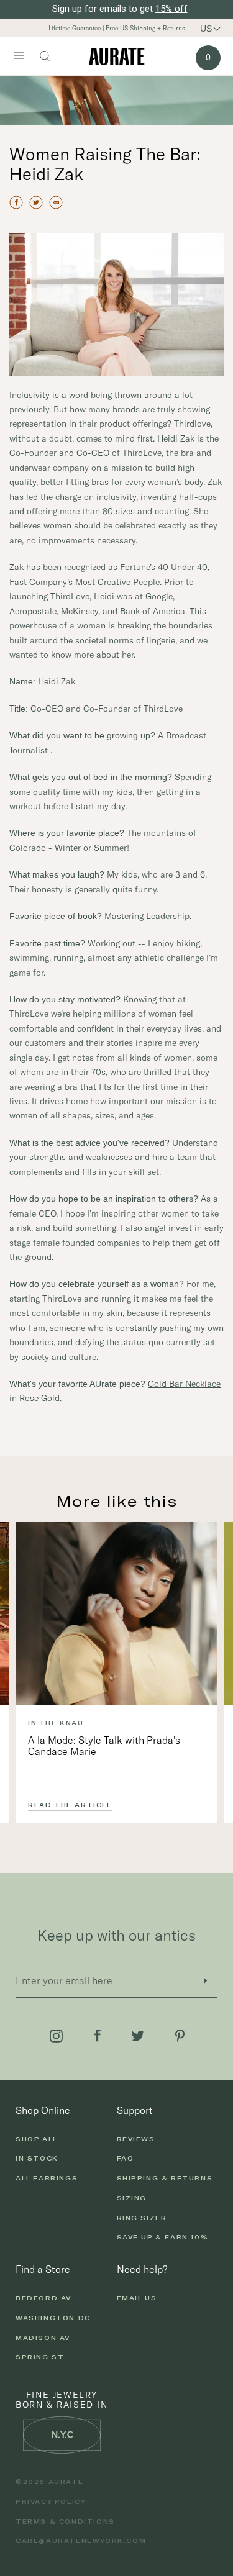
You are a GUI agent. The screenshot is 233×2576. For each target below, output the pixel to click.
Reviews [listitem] (136, 2139)
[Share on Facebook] (16, 202)
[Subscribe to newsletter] (205, 1981)
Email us (137, 2298)
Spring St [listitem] (40, 2357)
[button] (215, 29)
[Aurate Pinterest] (180, 2036)
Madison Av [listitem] (43, 2338)
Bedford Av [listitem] (43, 2298)
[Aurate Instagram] (56, 2036)
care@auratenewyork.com (81, 2541)
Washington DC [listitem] (53, 2318)
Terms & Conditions (65, 2521)
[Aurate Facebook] (98, 2036)
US (206, 29)
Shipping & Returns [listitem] (165, 2178)
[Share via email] (56, 202)
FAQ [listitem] (126, 2158)
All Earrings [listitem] (47, 2178)
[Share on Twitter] (36, 202)
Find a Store (43, 2269)
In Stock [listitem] (37, 2158)
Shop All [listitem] (37, 2139)
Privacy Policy (51, 2501)
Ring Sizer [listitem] (142, 2218)
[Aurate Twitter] (138, 2036)
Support (135, 2110)
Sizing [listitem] (132, 2198)
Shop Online (43, 2110)
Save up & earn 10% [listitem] (163, 2237)
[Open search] (51, 57)
